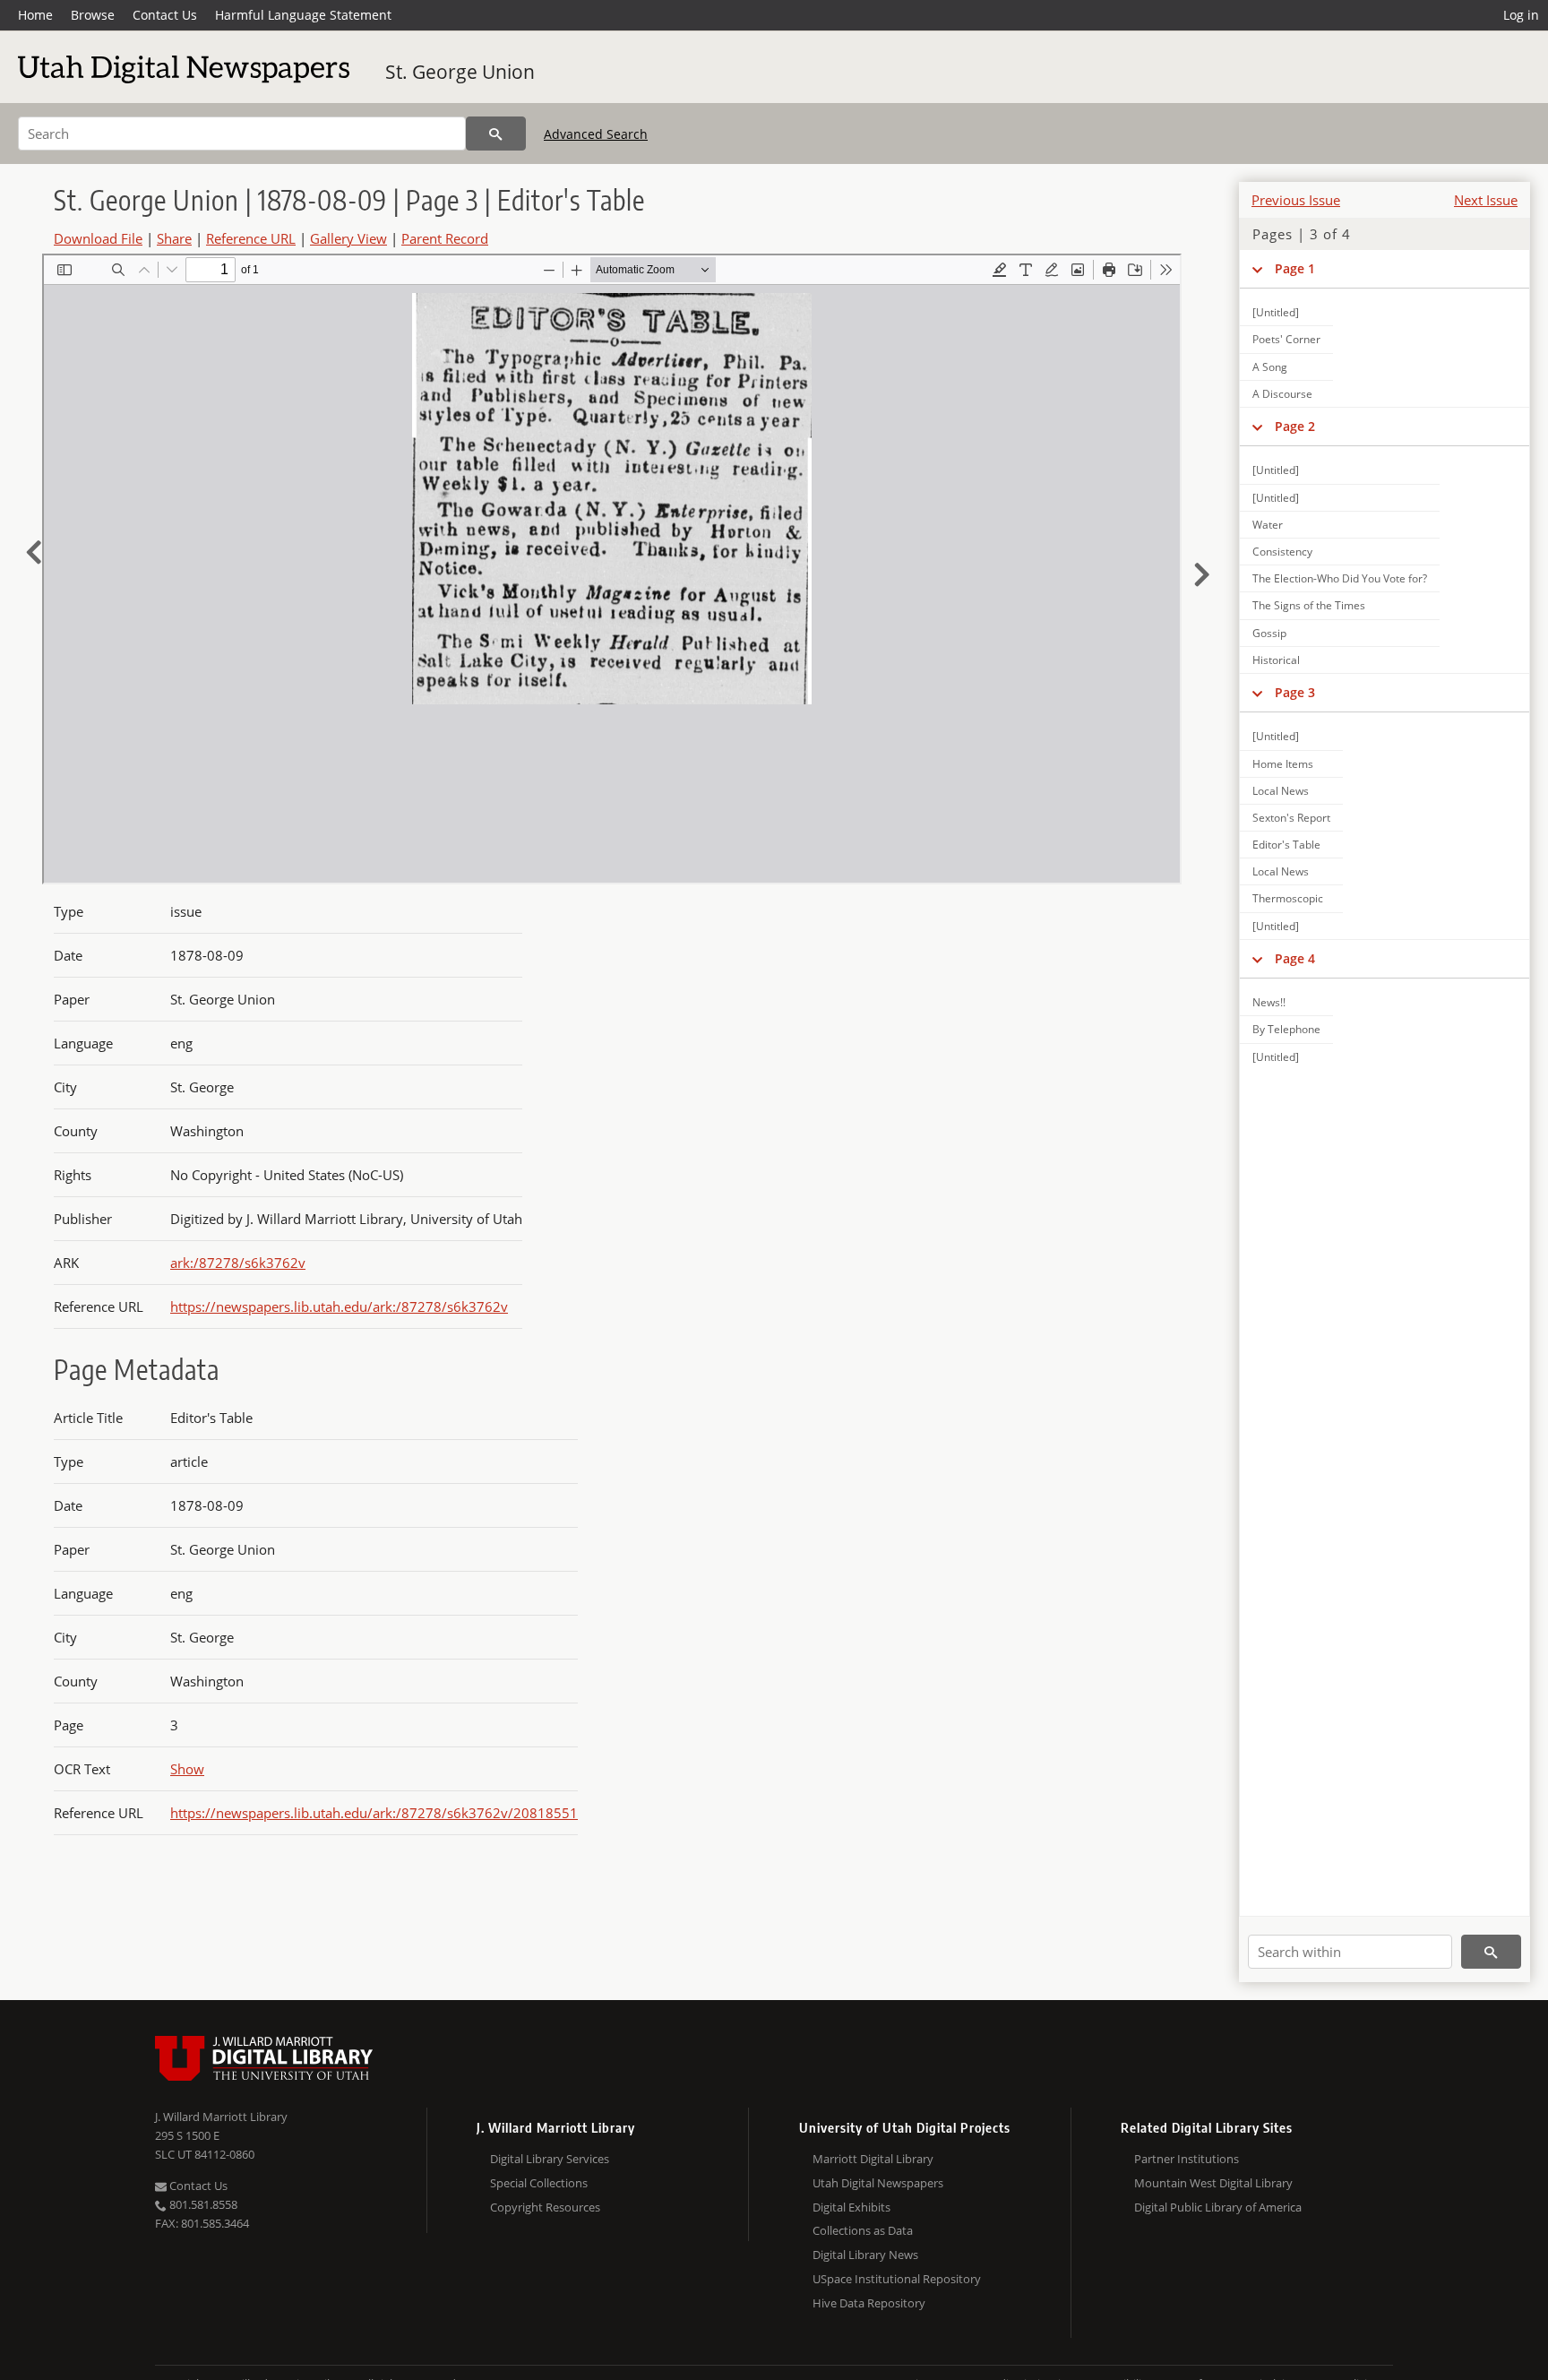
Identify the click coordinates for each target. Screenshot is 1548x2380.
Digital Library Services (550, 2159)
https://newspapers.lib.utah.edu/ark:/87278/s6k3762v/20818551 (374, 1813)
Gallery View (348, 238)
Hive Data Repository (869, 2303)
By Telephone (1286, 1029)
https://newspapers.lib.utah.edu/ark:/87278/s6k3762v (339, 1306)
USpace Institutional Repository (897, 2279)
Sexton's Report (1291, 818)
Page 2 (1295, 426)
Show (187, 1769)
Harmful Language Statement (303, 15)
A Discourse (1282, 394)
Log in (1521, 15)
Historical (1276, 660)
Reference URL (251, 238)
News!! (1269, 1002)
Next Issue (1486, 200)
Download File (98, 238)
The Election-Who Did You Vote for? (1340, 578)
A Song (1270, 367)
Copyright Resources (545, 2207)
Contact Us (165, 15)
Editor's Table (1286, 845)
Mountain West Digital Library (1213, 2183)
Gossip (1269, 633)
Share (174, 238)
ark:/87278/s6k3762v (238, 1263)
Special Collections (539, 2183)
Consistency (1282, 552)
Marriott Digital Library (873, 2159)
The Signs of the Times (1309, 605)
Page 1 (1295, 268)
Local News (1281, 791)
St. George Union (460, 72)
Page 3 (1295, 692)
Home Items (1283, 764)
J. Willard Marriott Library (221, 2117)
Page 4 (1295, 958)
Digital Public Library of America (1218, 2207)
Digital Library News (865, 2255)
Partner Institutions (1187, 2159)
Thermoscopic (1288, 898)
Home (35, 15)
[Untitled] (1276, 312)
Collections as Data (863, 2230)
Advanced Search (596, 134)
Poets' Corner (1286, 339)
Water (1268, 525)
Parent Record (445, 238)
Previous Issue (1296, 200)
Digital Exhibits (851, 2207)
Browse (93, 15)
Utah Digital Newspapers (878, 2183)
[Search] (496, 134)
